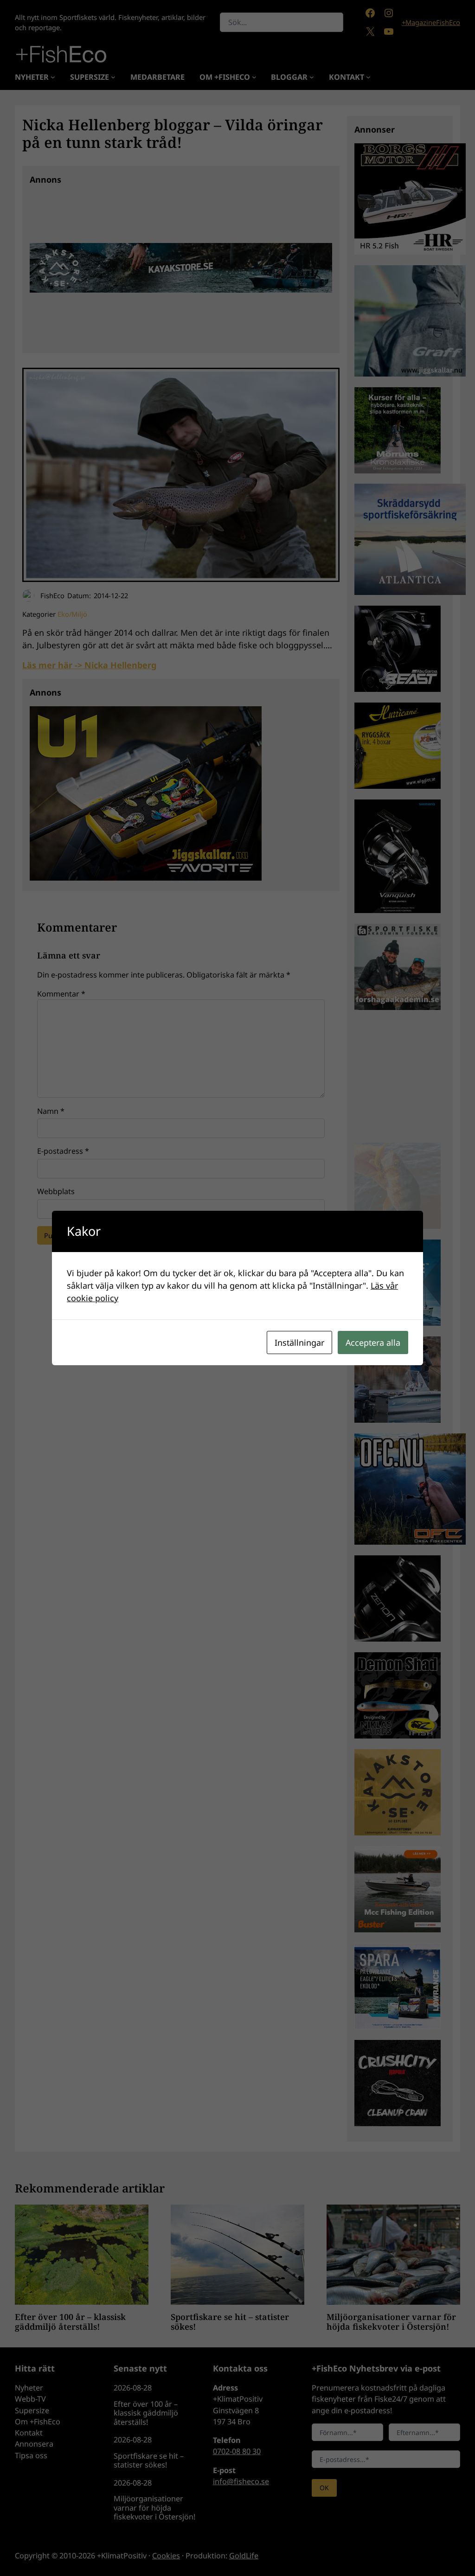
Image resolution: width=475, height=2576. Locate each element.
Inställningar (299, 1342)
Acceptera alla (373, 1342)
